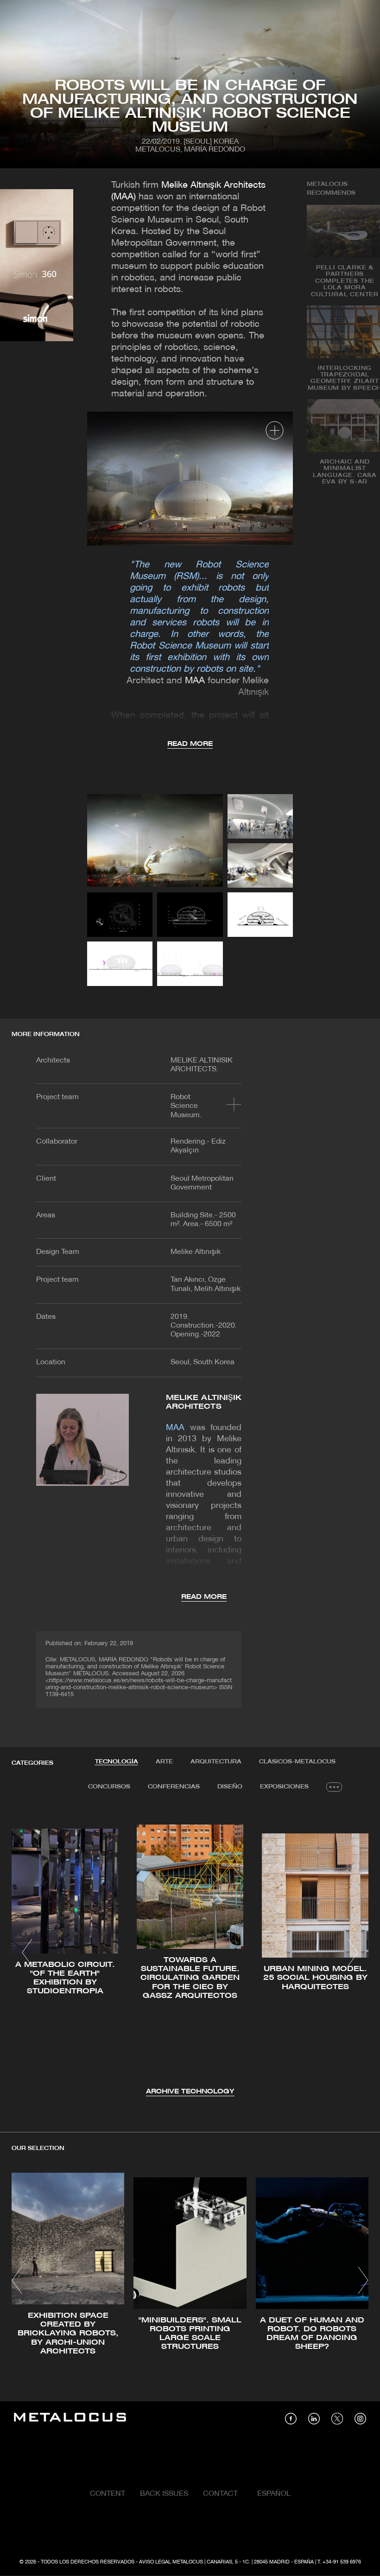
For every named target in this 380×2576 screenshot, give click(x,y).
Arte (164, 1762)
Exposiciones (284, 1787)
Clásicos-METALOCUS (297, 1762)
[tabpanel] (190, 1954)
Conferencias (174, 1787)
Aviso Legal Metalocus (171, 2562)
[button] (27, 1953)
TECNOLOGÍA (117, 1762)
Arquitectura (216, 1762)
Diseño (230, 1787)
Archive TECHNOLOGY (190, 2092)
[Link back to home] (70, 2419)
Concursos (109, 1787)
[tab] (117, 1762)
